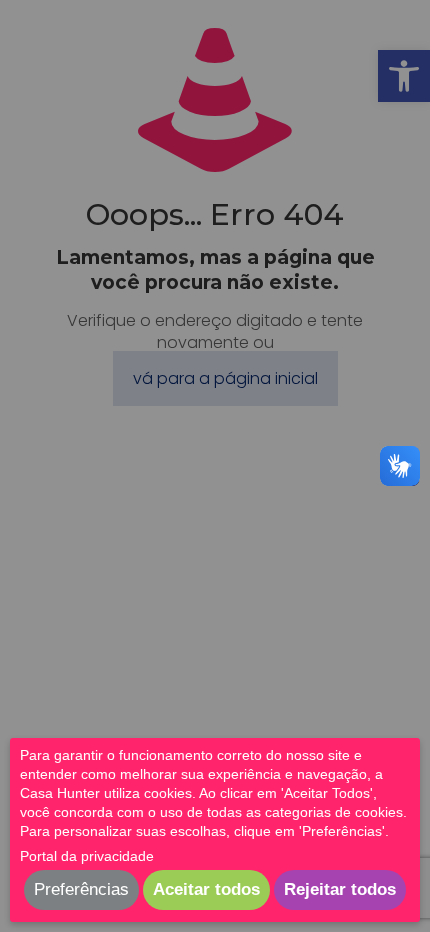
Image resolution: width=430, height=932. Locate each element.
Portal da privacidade (87, 856)
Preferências (81, 889)
